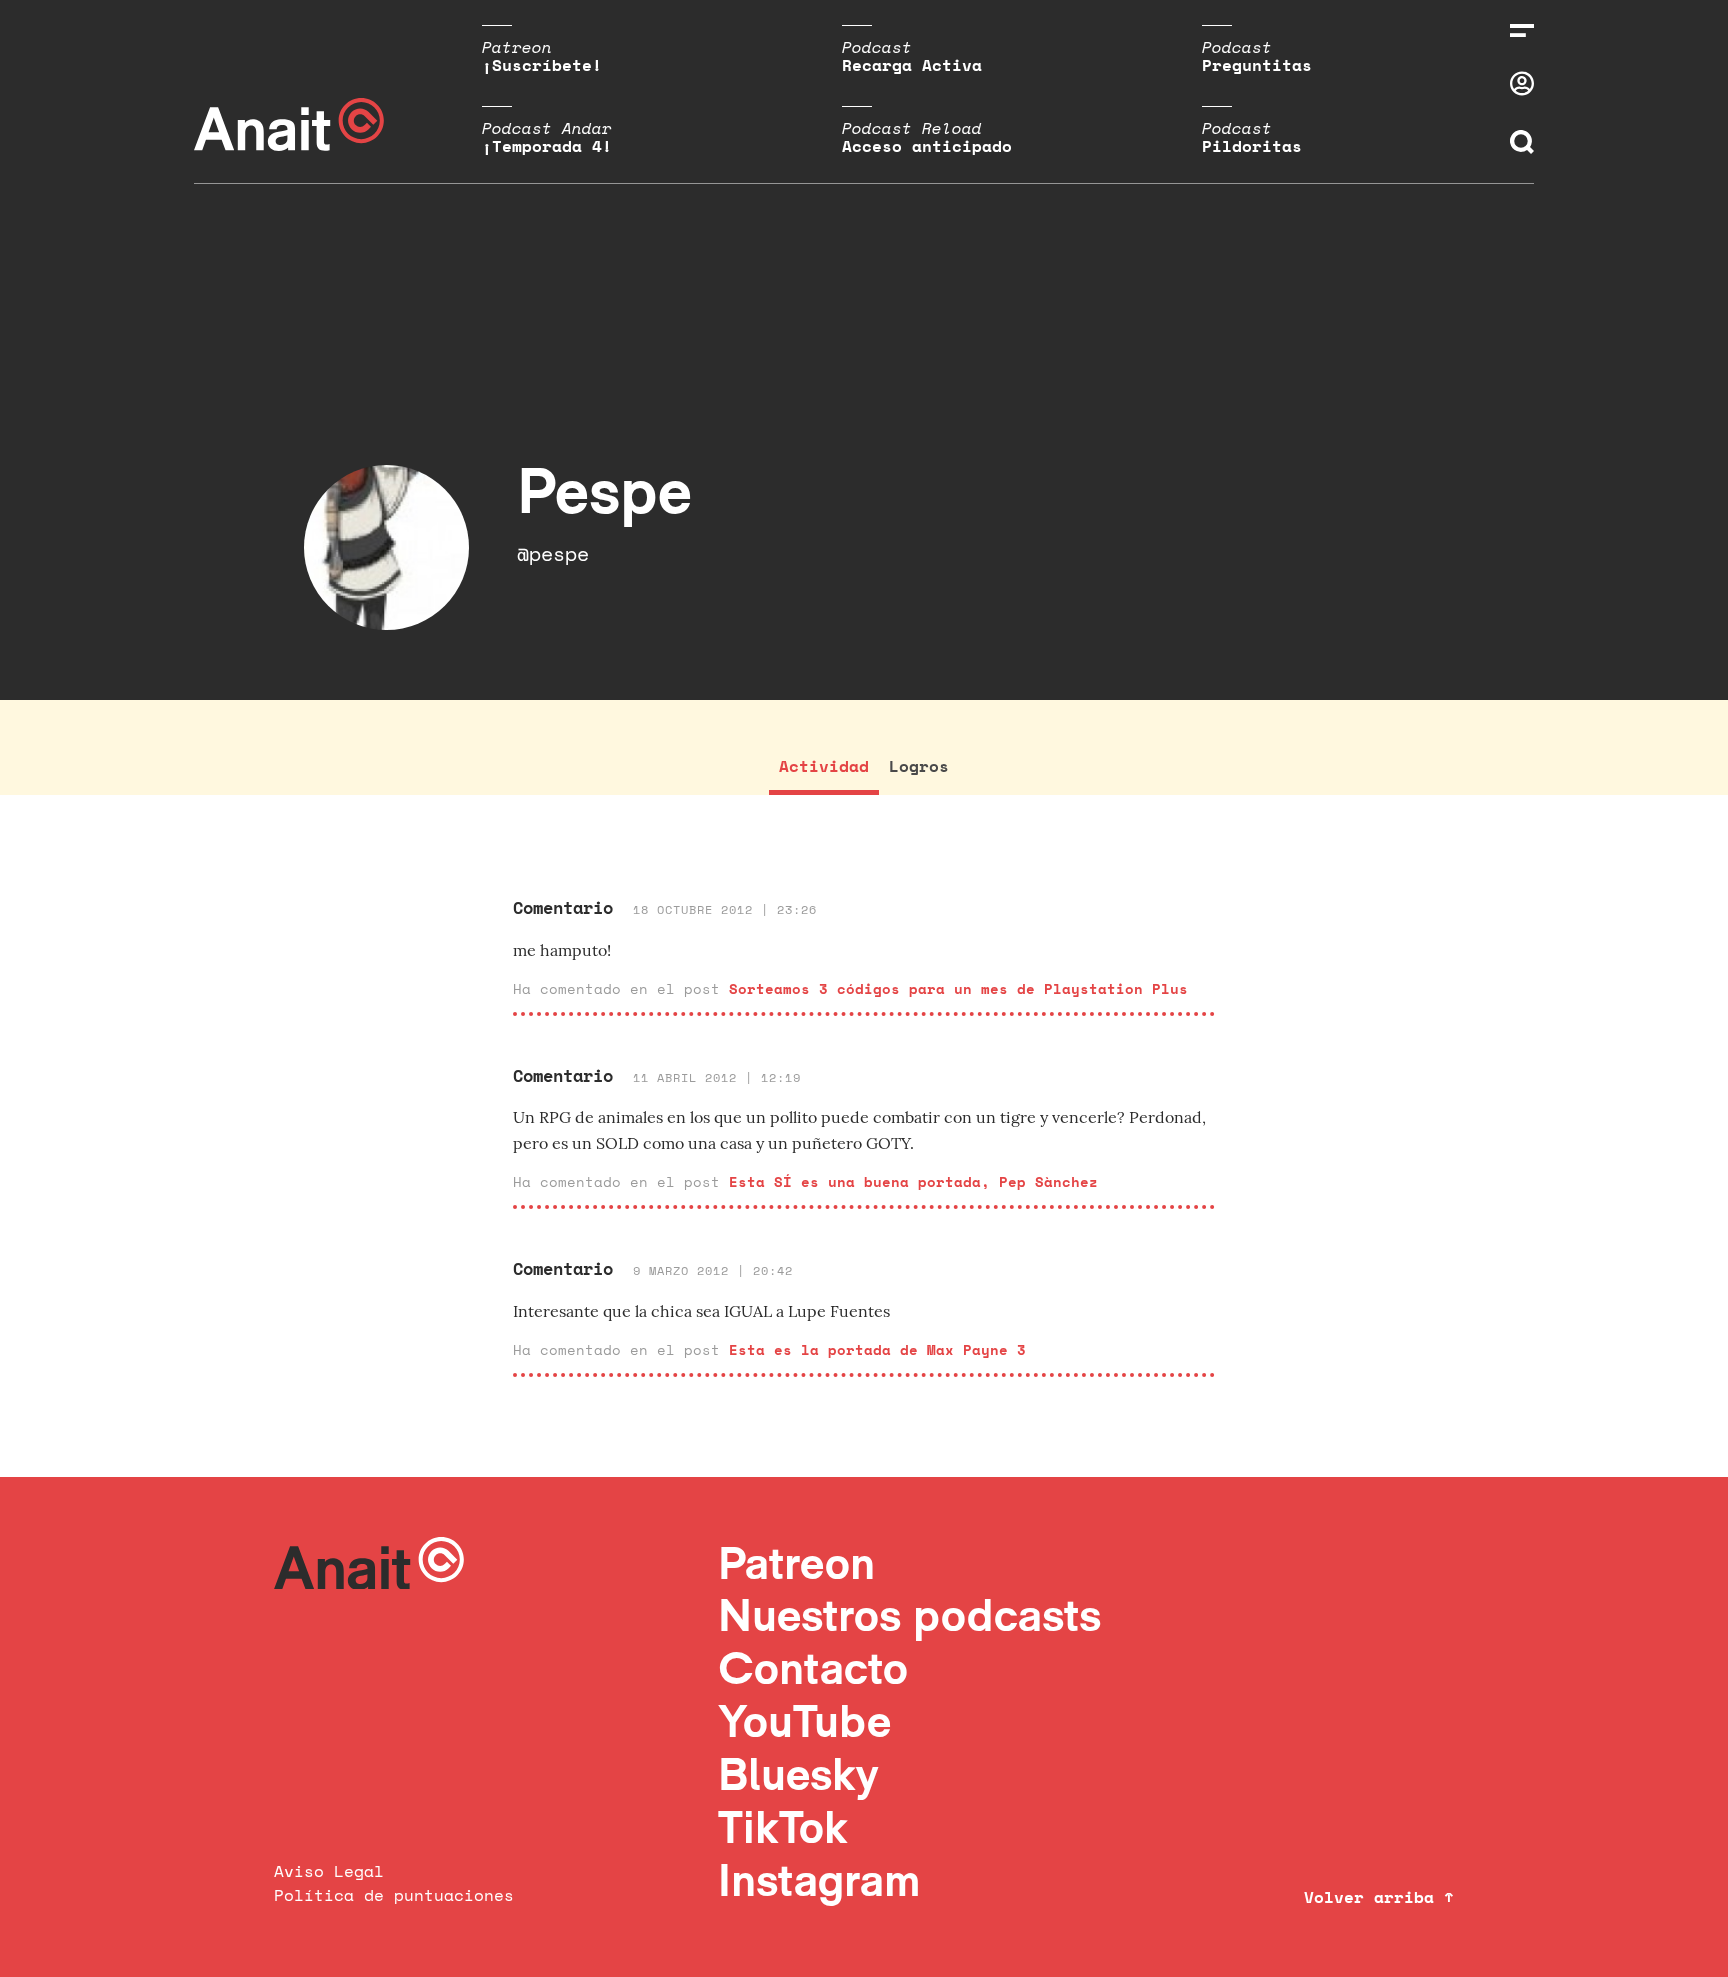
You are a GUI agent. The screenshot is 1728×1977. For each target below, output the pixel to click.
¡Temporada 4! (547, 146)
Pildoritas (1252, 146)
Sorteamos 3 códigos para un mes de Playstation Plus (958, 988)
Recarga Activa (912, 65)
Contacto (813, 1667)
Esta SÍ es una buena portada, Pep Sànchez (913, 1181)
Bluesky (798, 1773)
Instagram (819, 1879)
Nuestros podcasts (909, 1614)
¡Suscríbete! (542, 65)
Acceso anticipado (927, 146)
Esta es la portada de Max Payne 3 (877, 1349)
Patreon (796, 1562)
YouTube (804, 1720)
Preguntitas (1257, 65)
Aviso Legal (329, 1871)
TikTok (783, 1826)
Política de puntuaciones (394, 1895)
